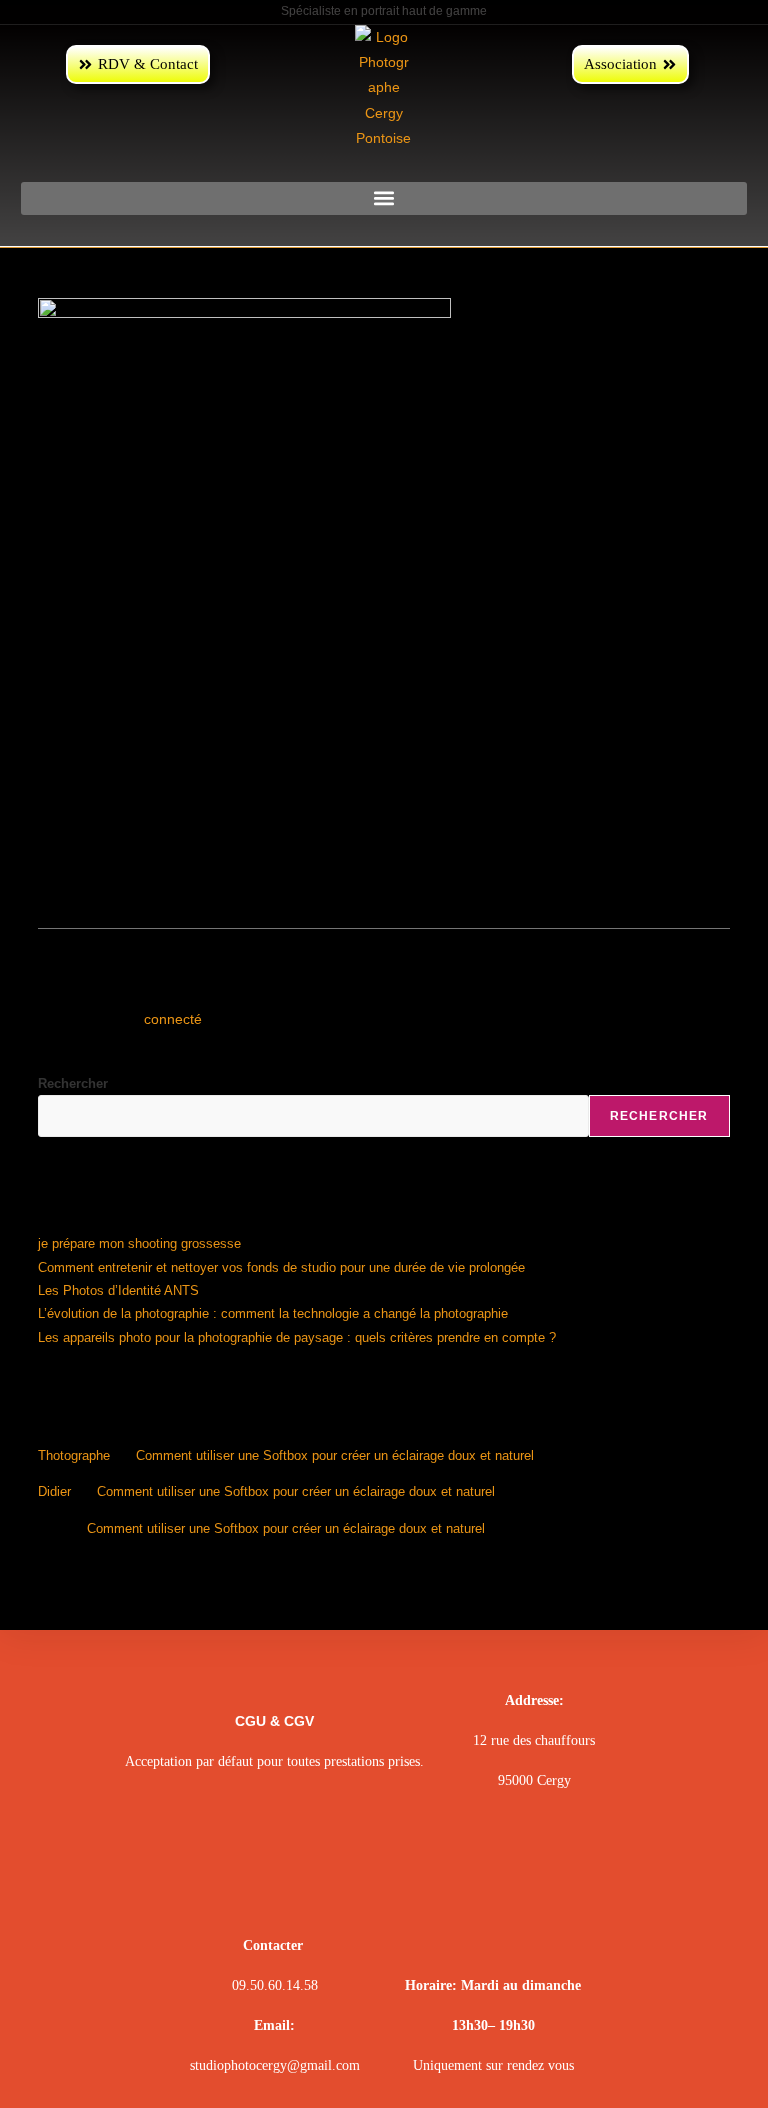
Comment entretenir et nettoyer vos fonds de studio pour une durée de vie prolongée (281, 1267)
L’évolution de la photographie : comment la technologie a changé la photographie (273, 1313)
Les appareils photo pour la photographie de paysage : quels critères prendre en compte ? (297, 1337)
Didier (54, 1491)
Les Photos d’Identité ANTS (118, 1290)
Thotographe (74, 1455)
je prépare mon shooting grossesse (139, 1243)
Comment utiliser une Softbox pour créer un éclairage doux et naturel (335, 1455)
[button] (384, 198)
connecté (173, 1019)
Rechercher (73, 1083)
